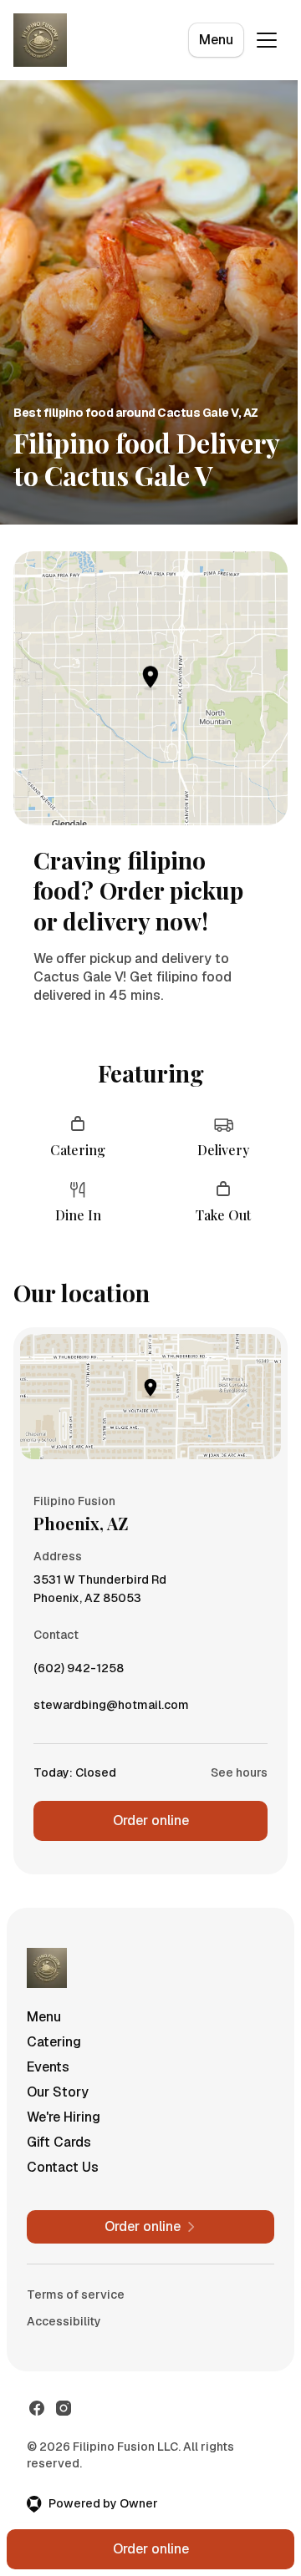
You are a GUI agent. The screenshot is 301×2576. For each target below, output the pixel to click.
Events (48, 2067)
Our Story (58, 2092)
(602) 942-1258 (79, 1672)
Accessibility (64, 2321)
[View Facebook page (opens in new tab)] (37, 2408)
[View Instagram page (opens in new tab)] (64, 2408)
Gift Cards (59, 2142)
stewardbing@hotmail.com (111, 1709)
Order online (151, 1820)
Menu (216, 40)
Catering (54, 2042)
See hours (239, 1772)
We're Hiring (64, 2117)
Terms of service (76, 2295)
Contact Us (63, 2167)
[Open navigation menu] (267, 40)
